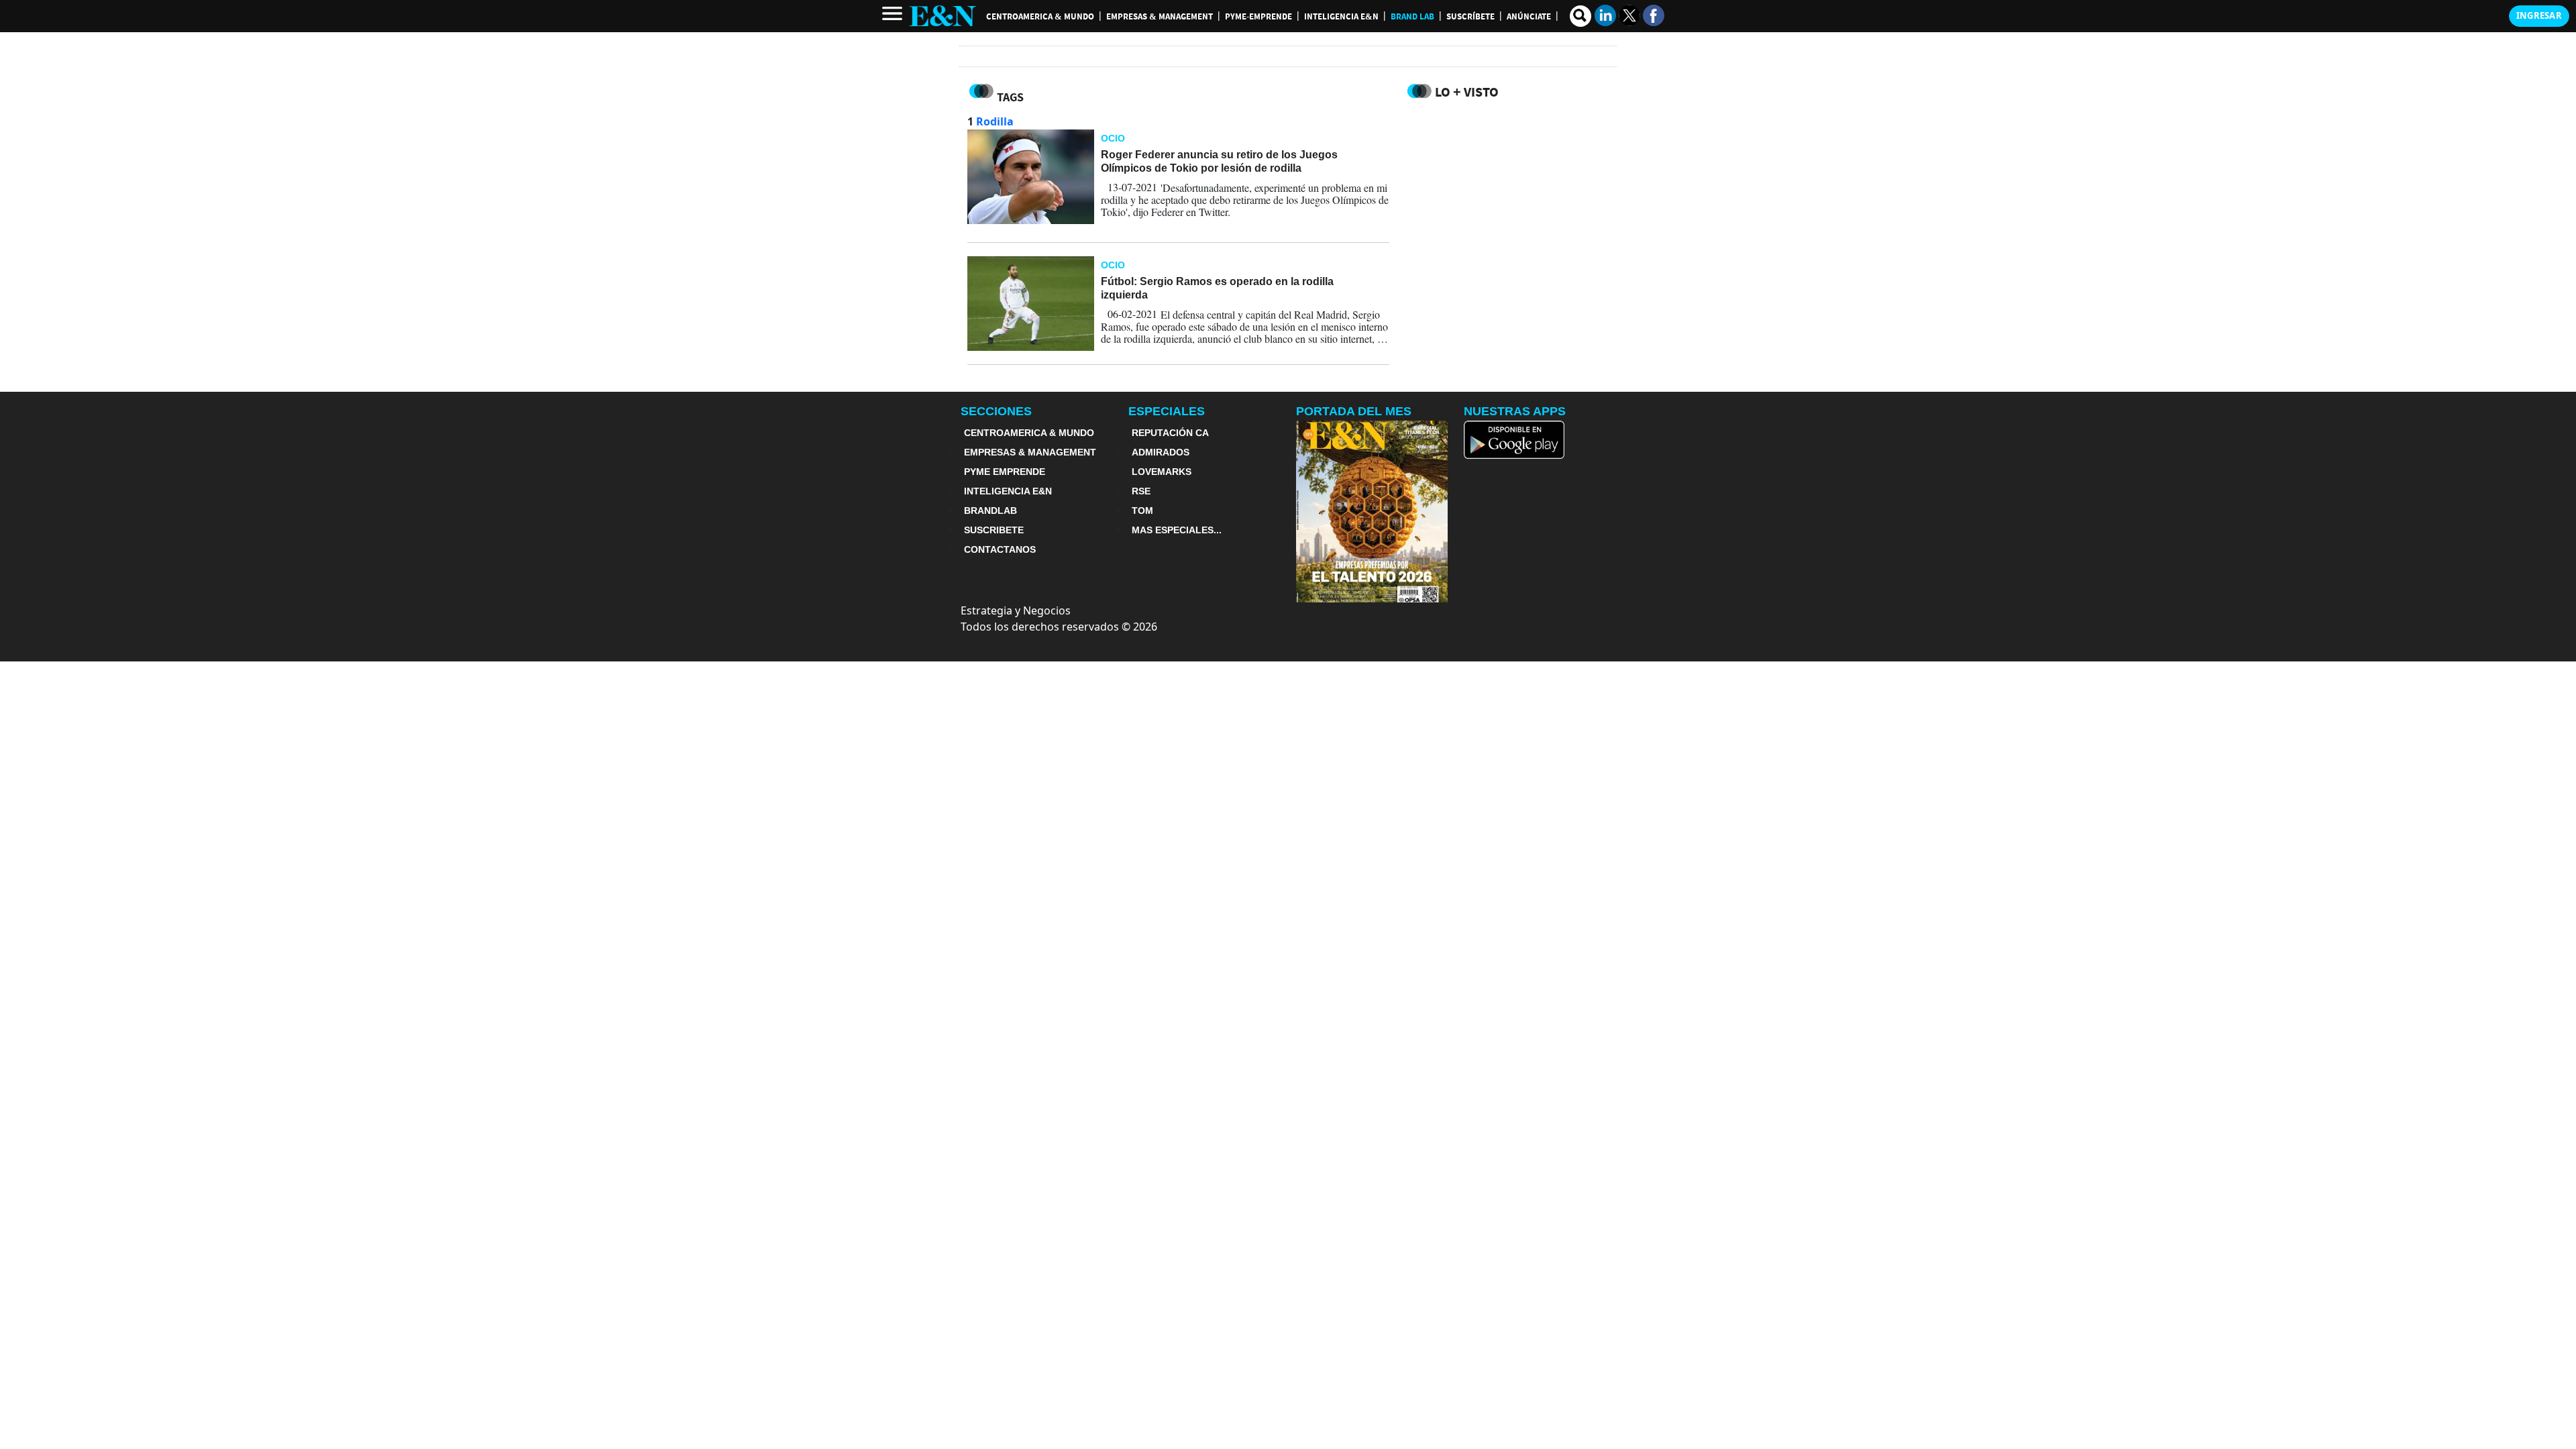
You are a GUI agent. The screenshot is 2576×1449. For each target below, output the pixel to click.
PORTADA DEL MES (1354, 411)
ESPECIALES (1167, 411)
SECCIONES (996, 411)
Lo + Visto (1467, 92)
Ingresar (2539, 15)
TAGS (1010, 97)
